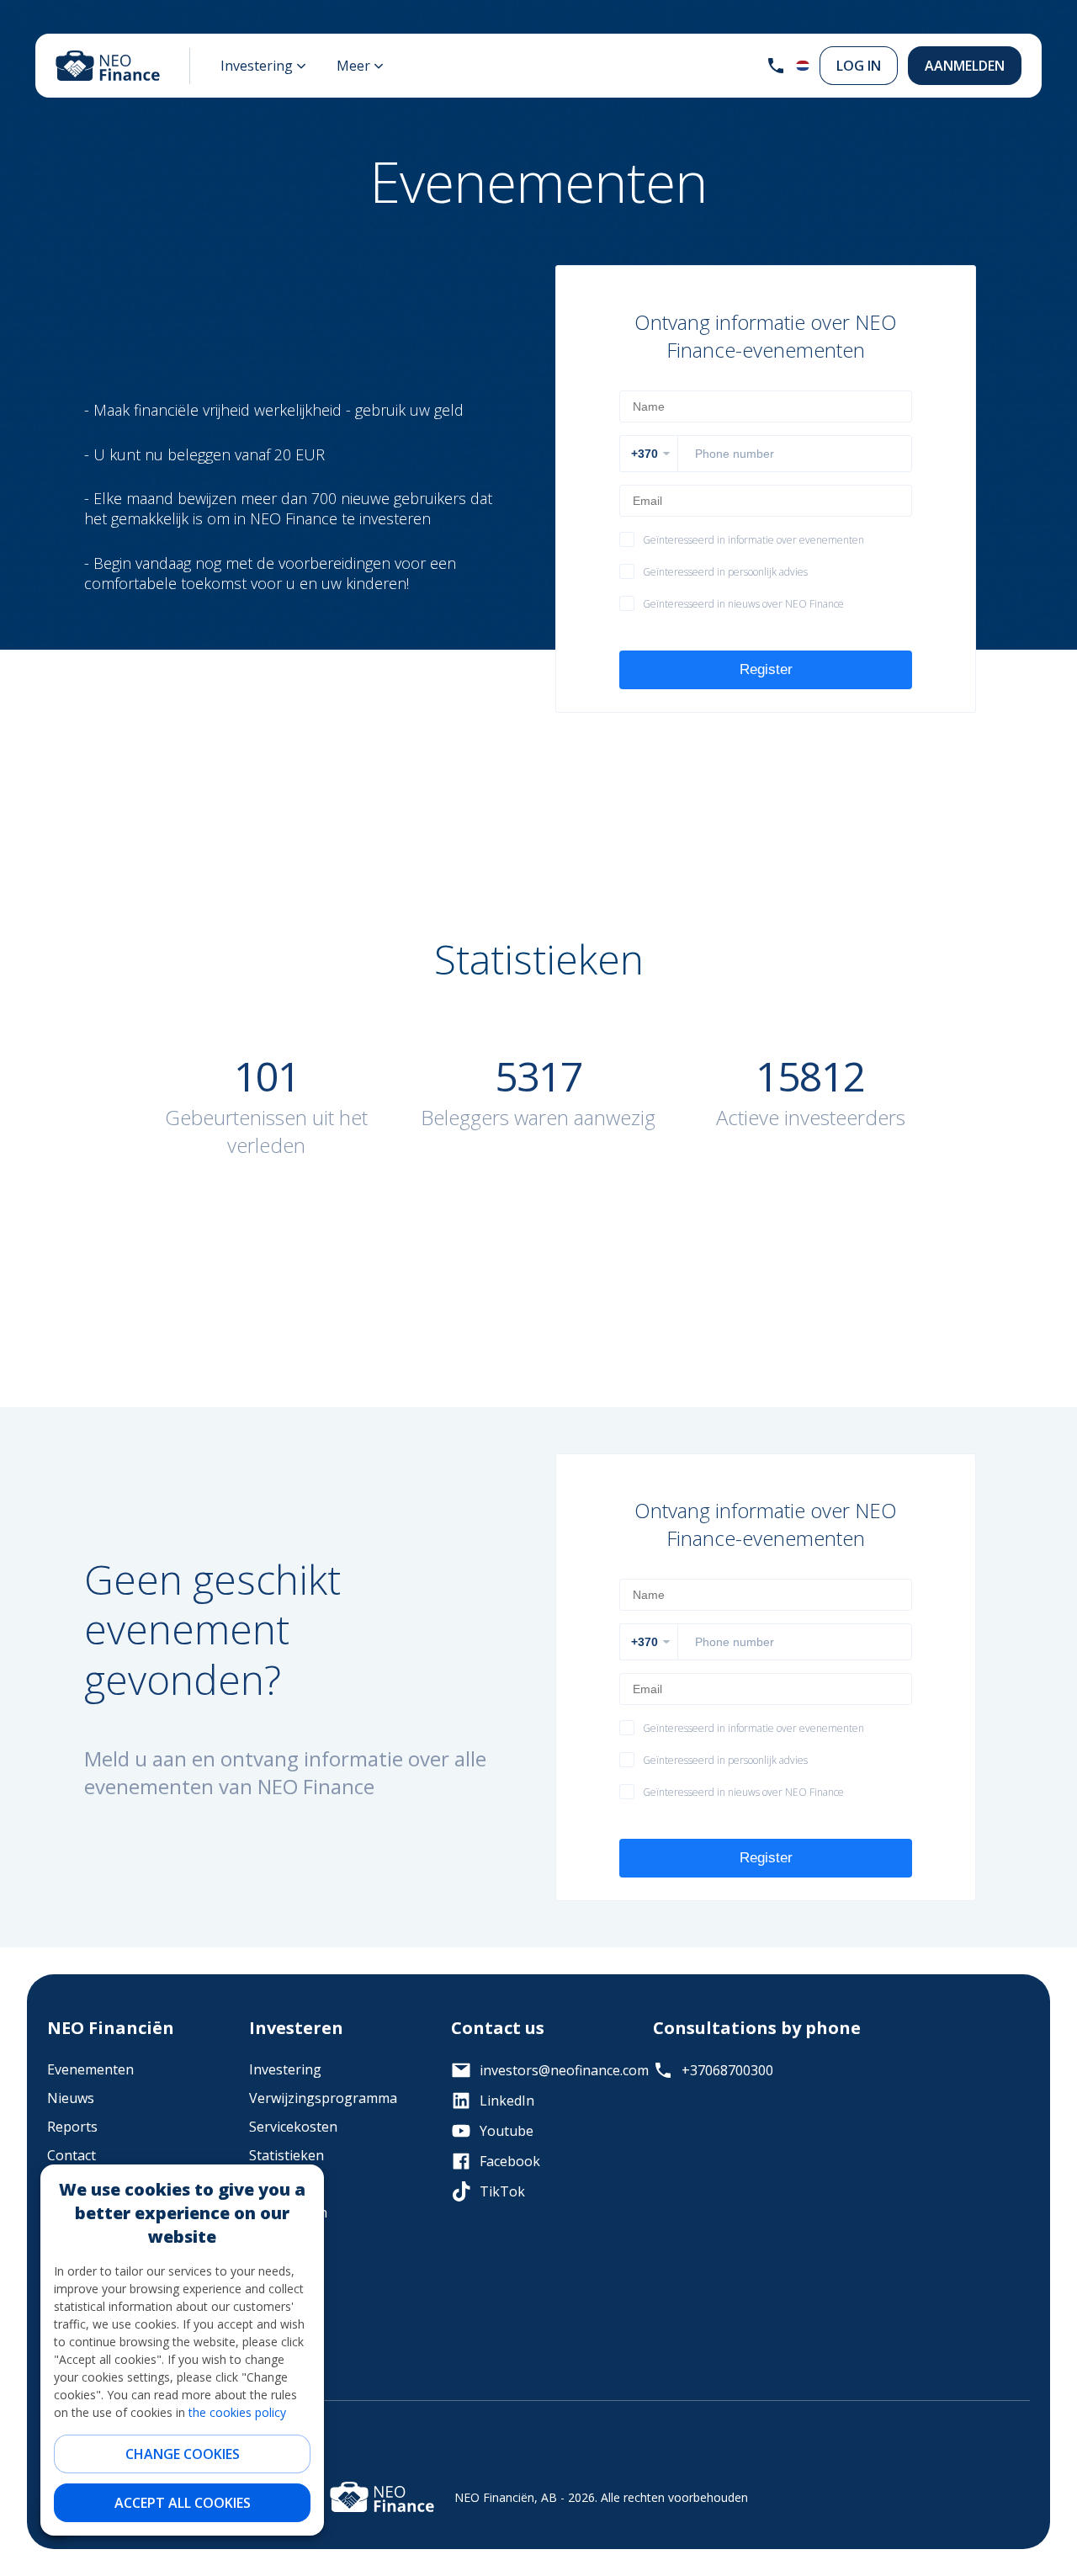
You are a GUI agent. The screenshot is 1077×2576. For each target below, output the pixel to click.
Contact (72, 2155)
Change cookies (183, 2454)
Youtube (507, 2131)
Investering (285, 2069)
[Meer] (360, 66)
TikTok (502, 2191)
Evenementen (90, 2069)
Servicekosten (293, 2127)
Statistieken (286, 2155)
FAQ (262, 2184)
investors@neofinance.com (553, 2070)
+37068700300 (727, 2070)
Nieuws (71, 2098)
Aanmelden (965, 66)
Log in (859, 66)
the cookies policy (237, 2412)
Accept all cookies (183, 2503)
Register (766, 669)
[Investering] (263, 66)
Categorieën (288, 2212)
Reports (72, 2127)
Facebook (510, 2161)
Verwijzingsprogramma (323, 2098)
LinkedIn (507, 2101)
